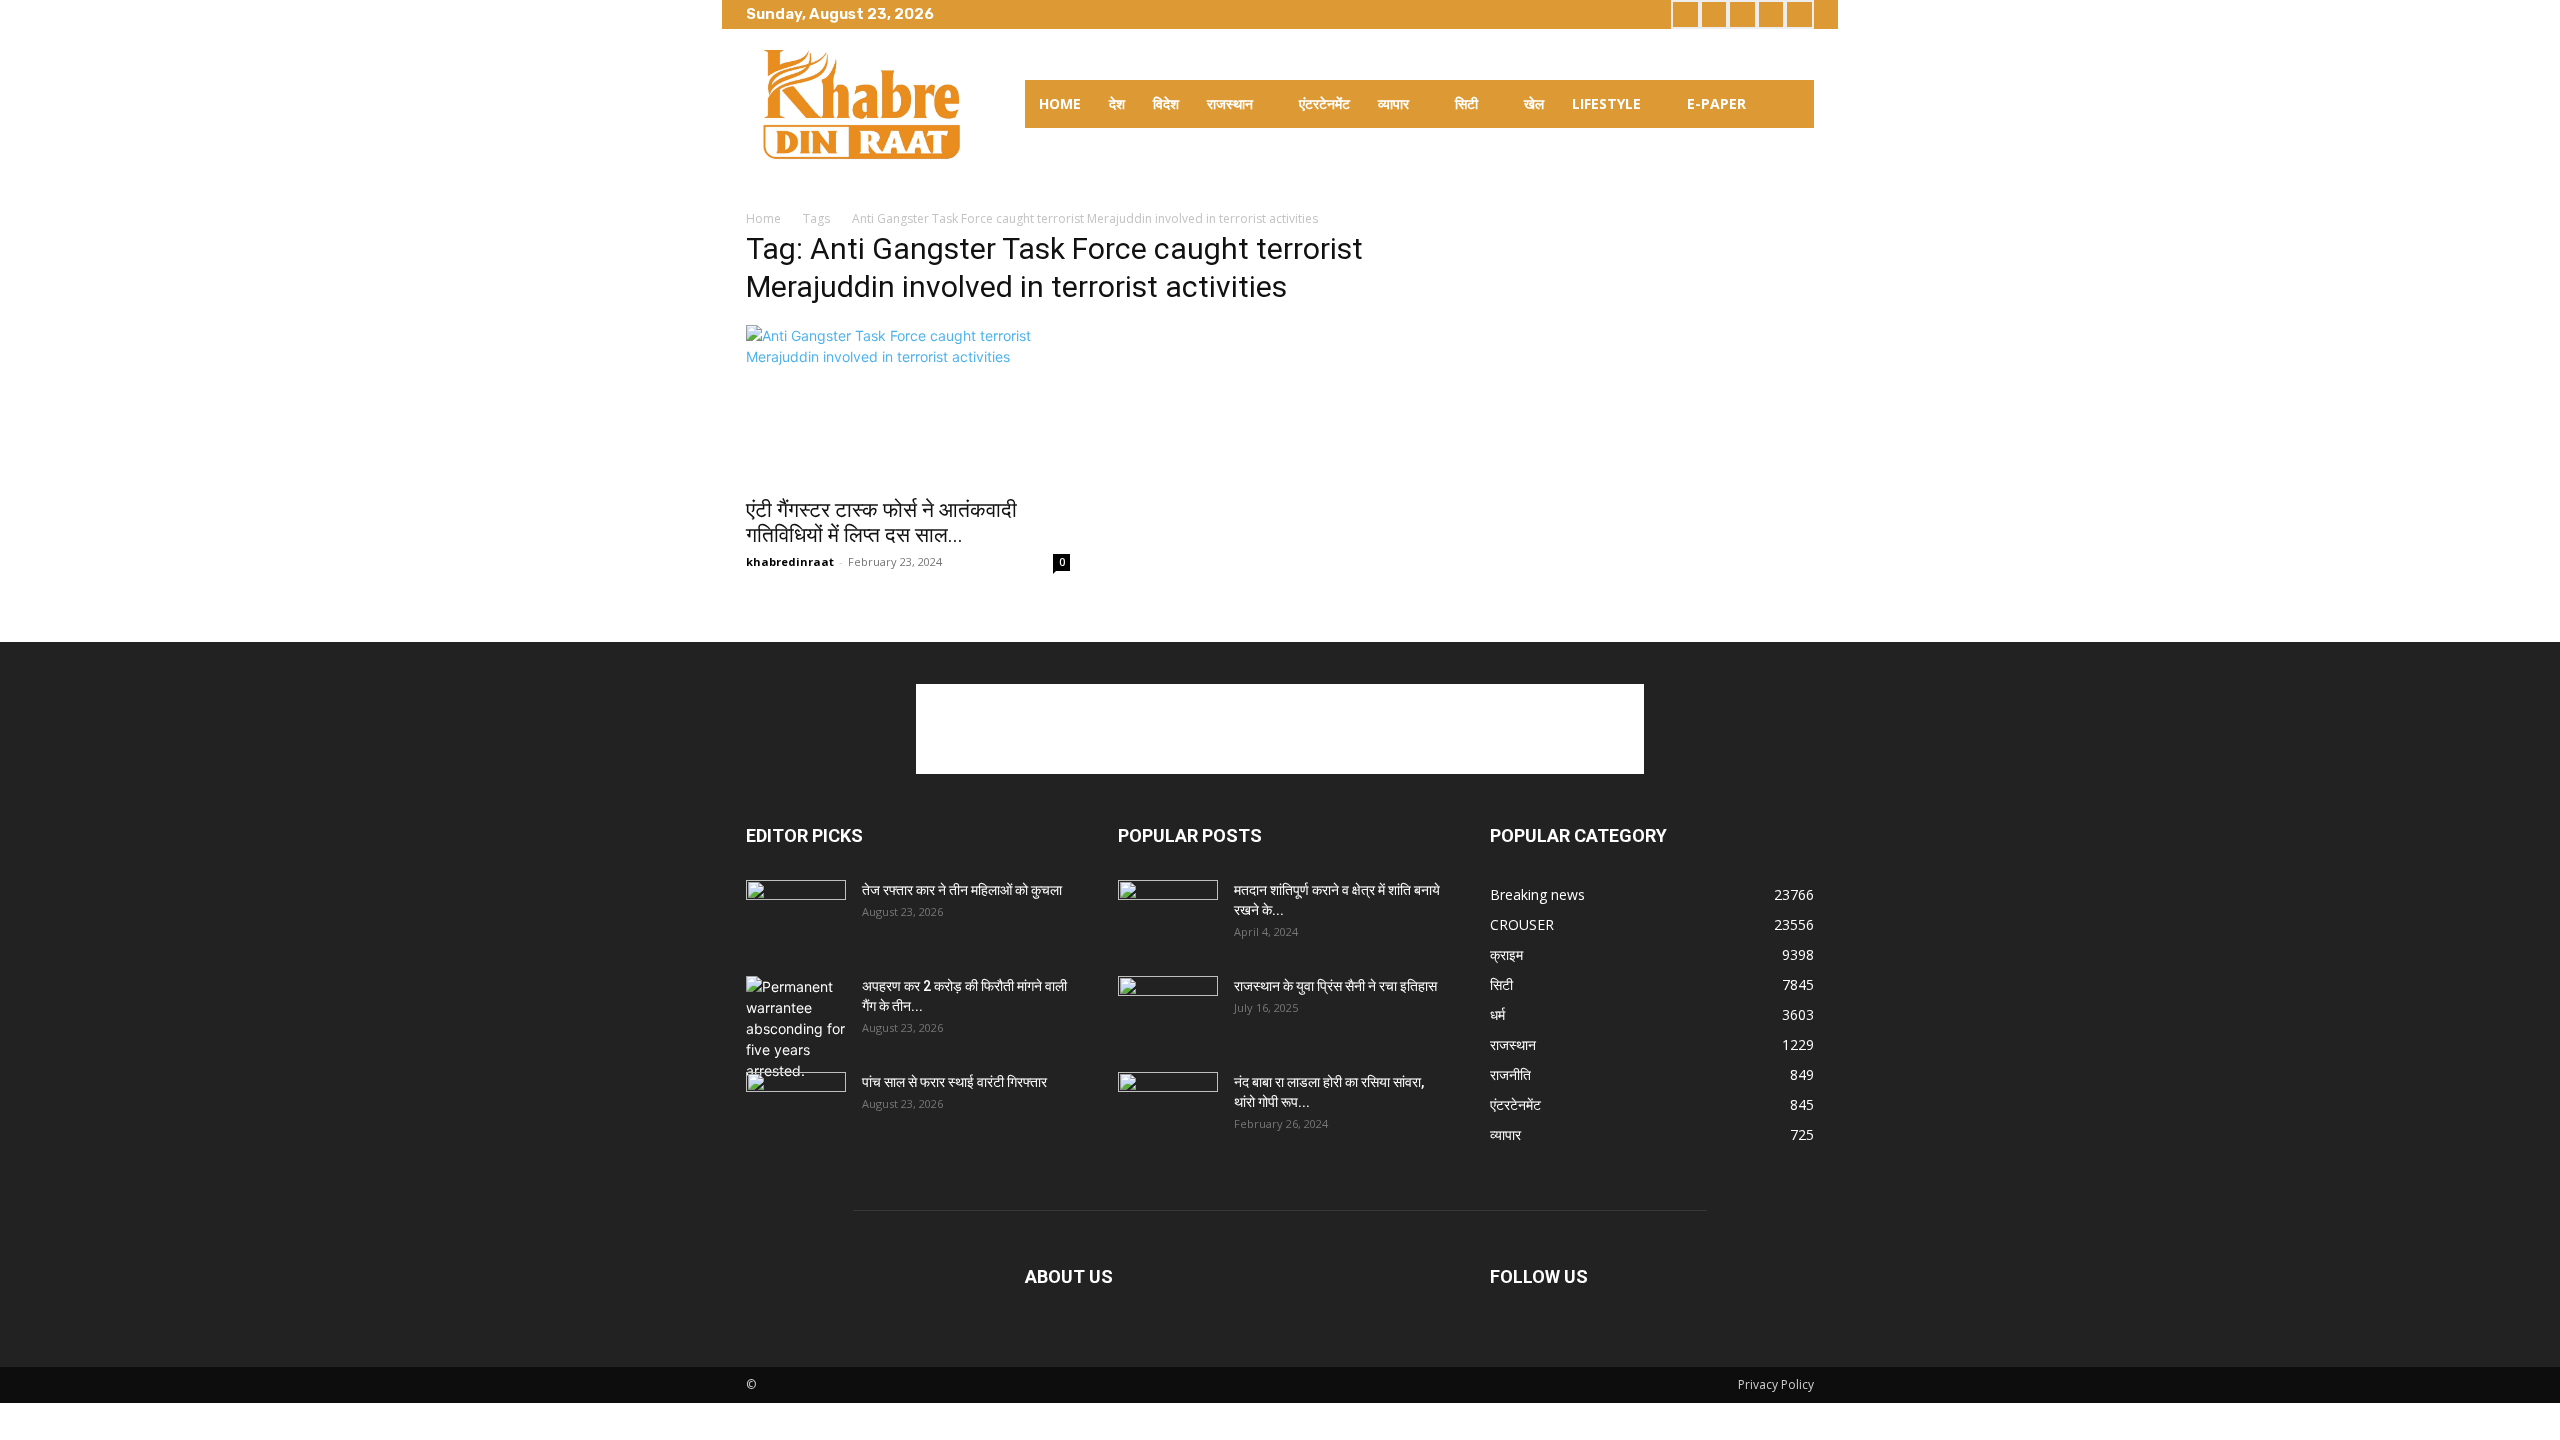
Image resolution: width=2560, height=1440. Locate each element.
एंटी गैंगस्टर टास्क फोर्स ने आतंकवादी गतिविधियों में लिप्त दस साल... (881, 522)
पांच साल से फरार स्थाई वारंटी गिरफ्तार (954, 1082)
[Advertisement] (1280, 729)
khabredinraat (790, 561)
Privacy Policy (1776, 1384)
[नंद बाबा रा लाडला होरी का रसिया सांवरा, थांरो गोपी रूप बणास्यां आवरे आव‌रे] (1168, 1107)
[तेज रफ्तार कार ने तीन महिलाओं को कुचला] (796, 915)
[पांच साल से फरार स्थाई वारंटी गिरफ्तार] (796, 1107)
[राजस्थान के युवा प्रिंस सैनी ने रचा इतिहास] (1168, 1011)
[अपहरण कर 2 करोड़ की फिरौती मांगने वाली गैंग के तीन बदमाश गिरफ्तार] (796, 1028)
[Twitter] (1742, 14)
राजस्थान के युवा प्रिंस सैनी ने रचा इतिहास (1335, 986)
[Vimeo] (1771, 14)
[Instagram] (1714, 14)
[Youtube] (1799, 14)
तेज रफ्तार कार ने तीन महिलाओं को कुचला (962, 890)
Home (763, 218)
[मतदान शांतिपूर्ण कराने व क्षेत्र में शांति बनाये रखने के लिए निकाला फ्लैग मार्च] (1168, 915)
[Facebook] (1685, 14)
